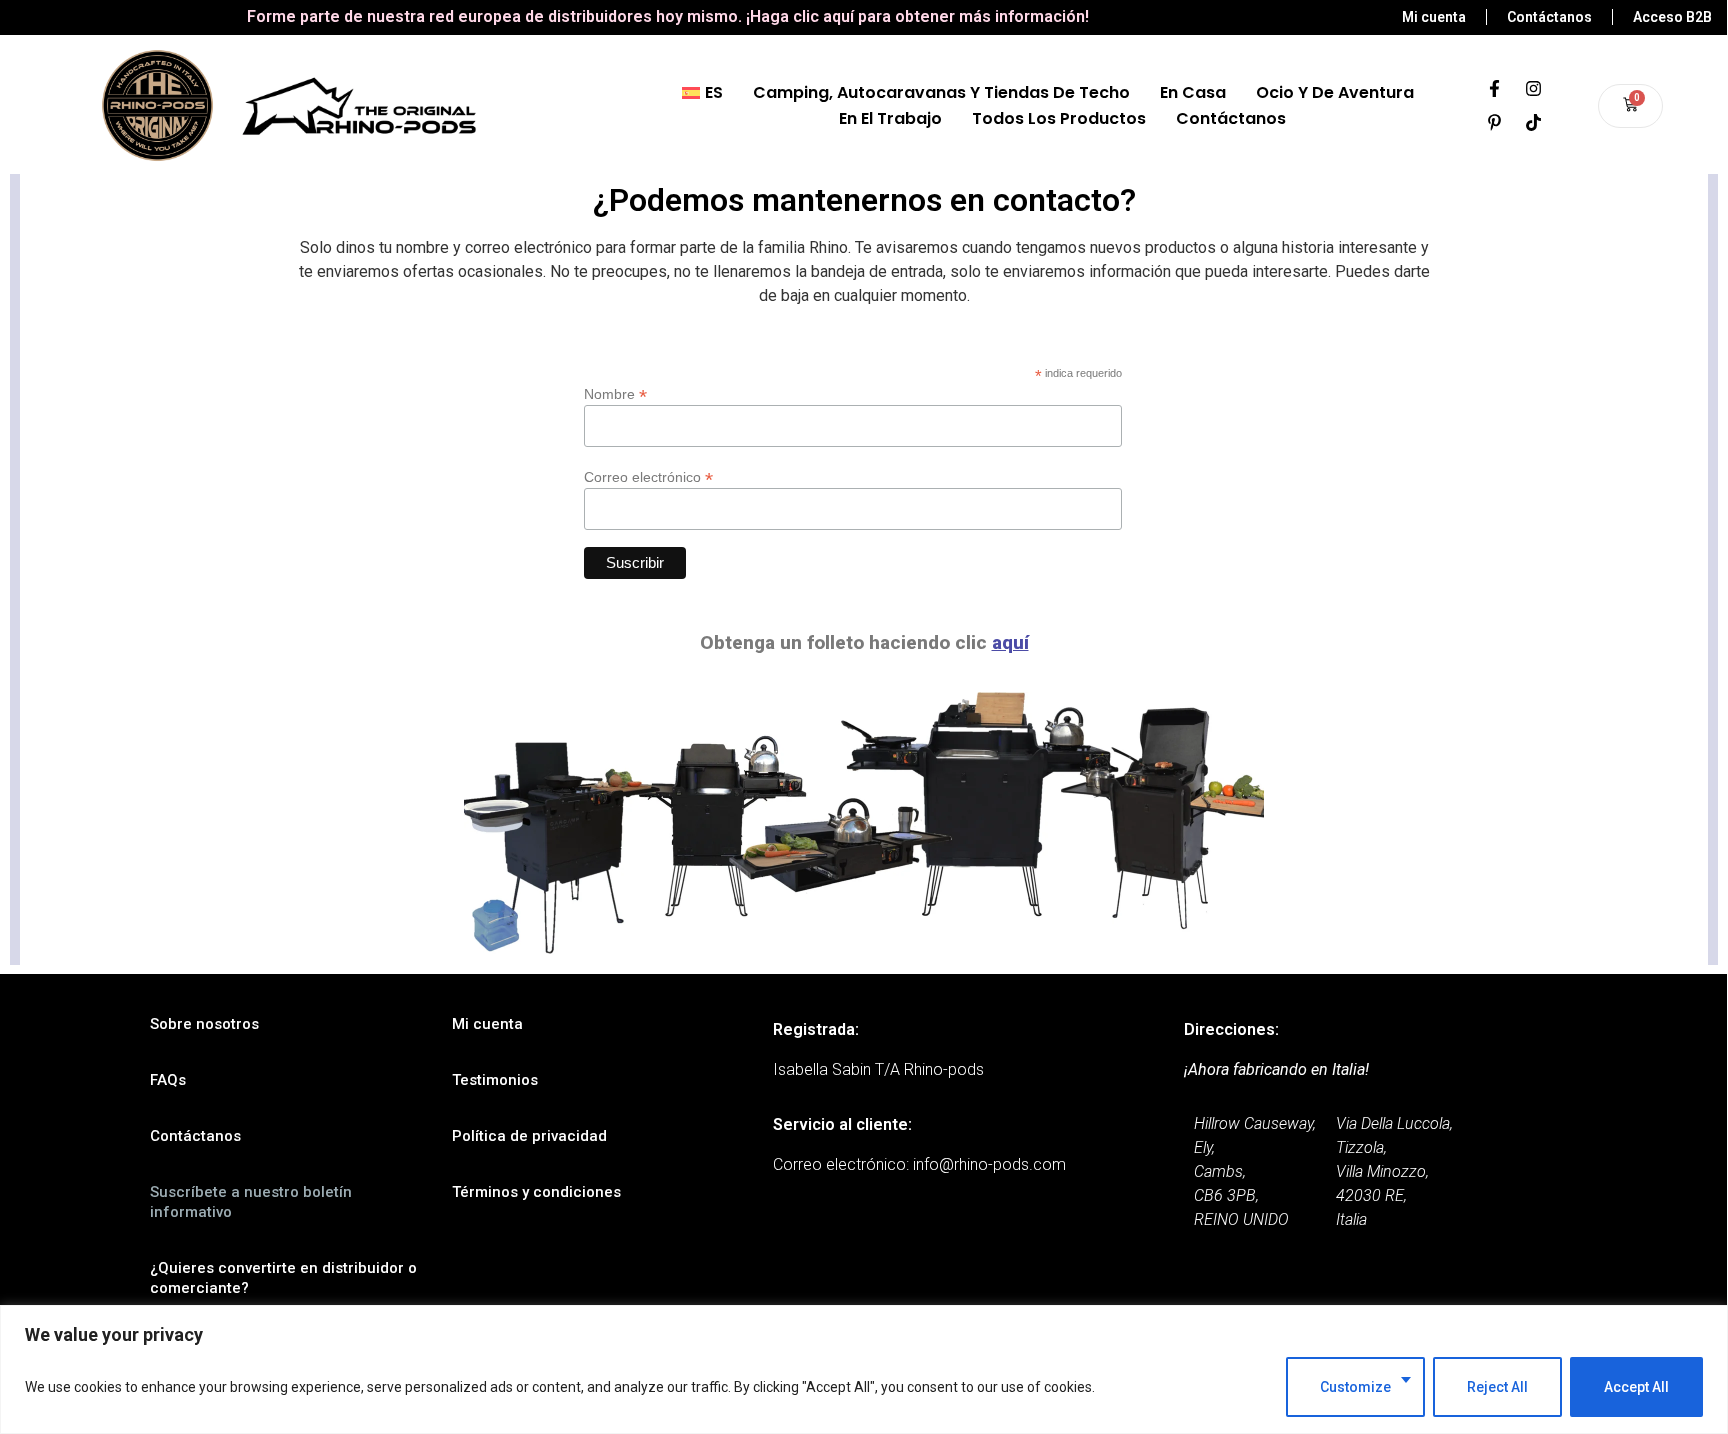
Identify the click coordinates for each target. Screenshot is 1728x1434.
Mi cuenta (487, 1024)
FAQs (168, 1080)
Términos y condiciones (536, 1192)
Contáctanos (1231, 118)
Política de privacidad (529, 1136)
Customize (1355, 1387)
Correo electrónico (648, 476)
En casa (1193, 92)
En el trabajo (890, 118)
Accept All (1636, 1387)
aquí (1010, 642)
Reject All (1497, 1387)
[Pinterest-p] (1495, 123)
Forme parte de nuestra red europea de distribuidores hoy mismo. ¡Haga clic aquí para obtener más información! (668, 16)
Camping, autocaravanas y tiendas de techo (941, 92)
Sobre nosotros (204, 1024)
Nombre (615, 393)
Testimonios (495, 1080)
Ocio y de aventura (1335, 92)
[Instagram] (1534, 89)
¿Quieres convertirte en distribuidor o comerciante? (283, 1278)
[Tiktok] (1534, 123)
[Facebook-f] (1495, 89)
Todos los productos (1059, 118)
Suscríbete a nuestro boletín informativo (251, 1202)
